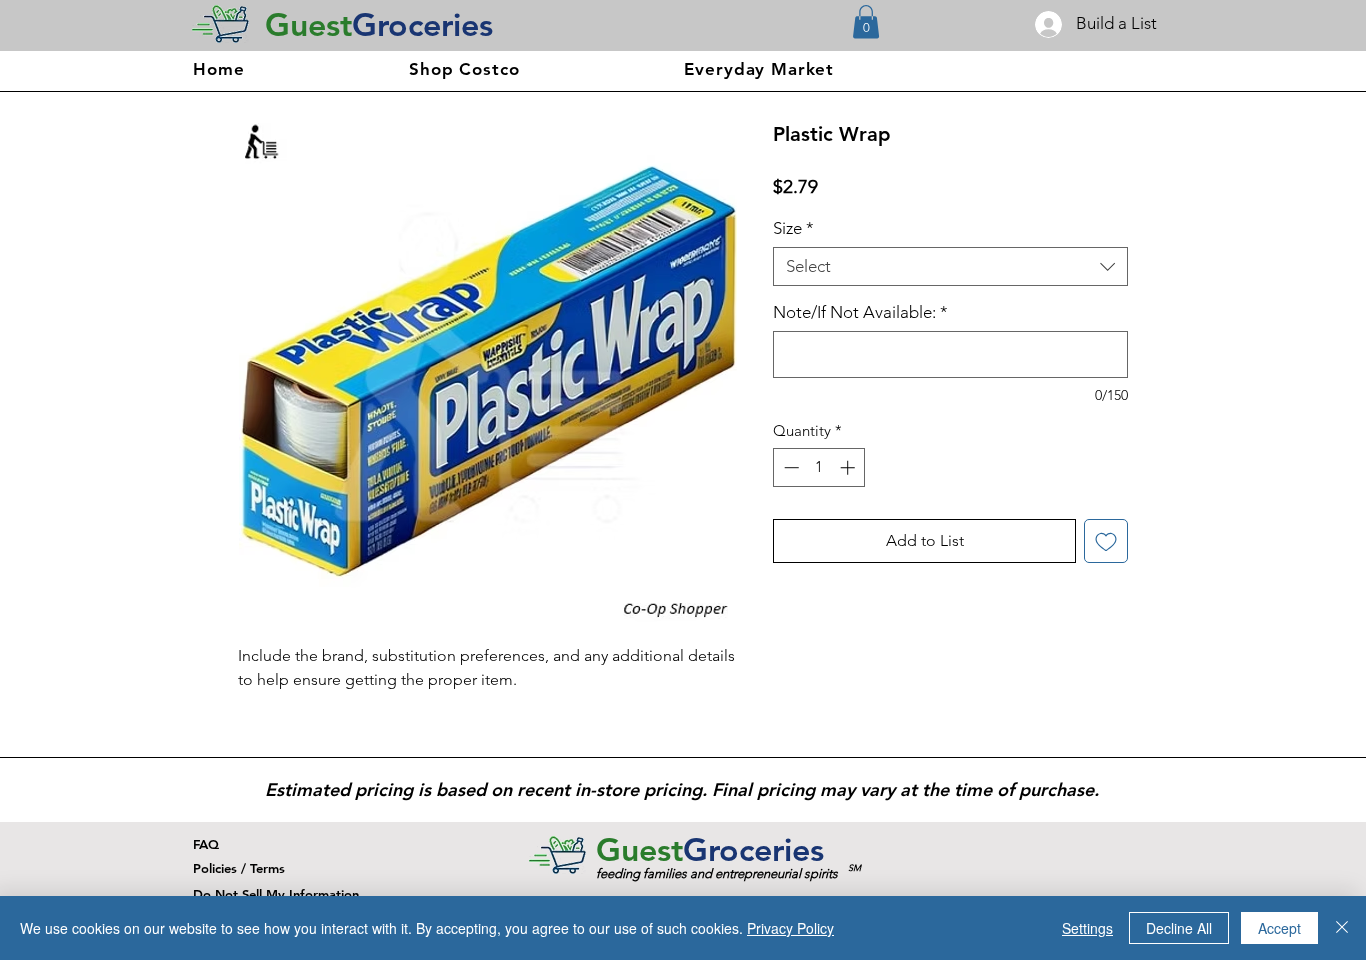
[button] (866, 21)
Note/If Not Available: (860, 312)
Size (793, 228)
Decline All (1179, 928)
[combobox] (950, 266)
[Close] (1342, 928)
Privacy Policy (790, 928)
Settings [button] (1087, 928)
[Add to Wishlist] (1106, 541)
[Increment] (849, 467)
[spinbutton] (819, 467)
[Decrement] (789, 467)
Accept (1279, 928)
